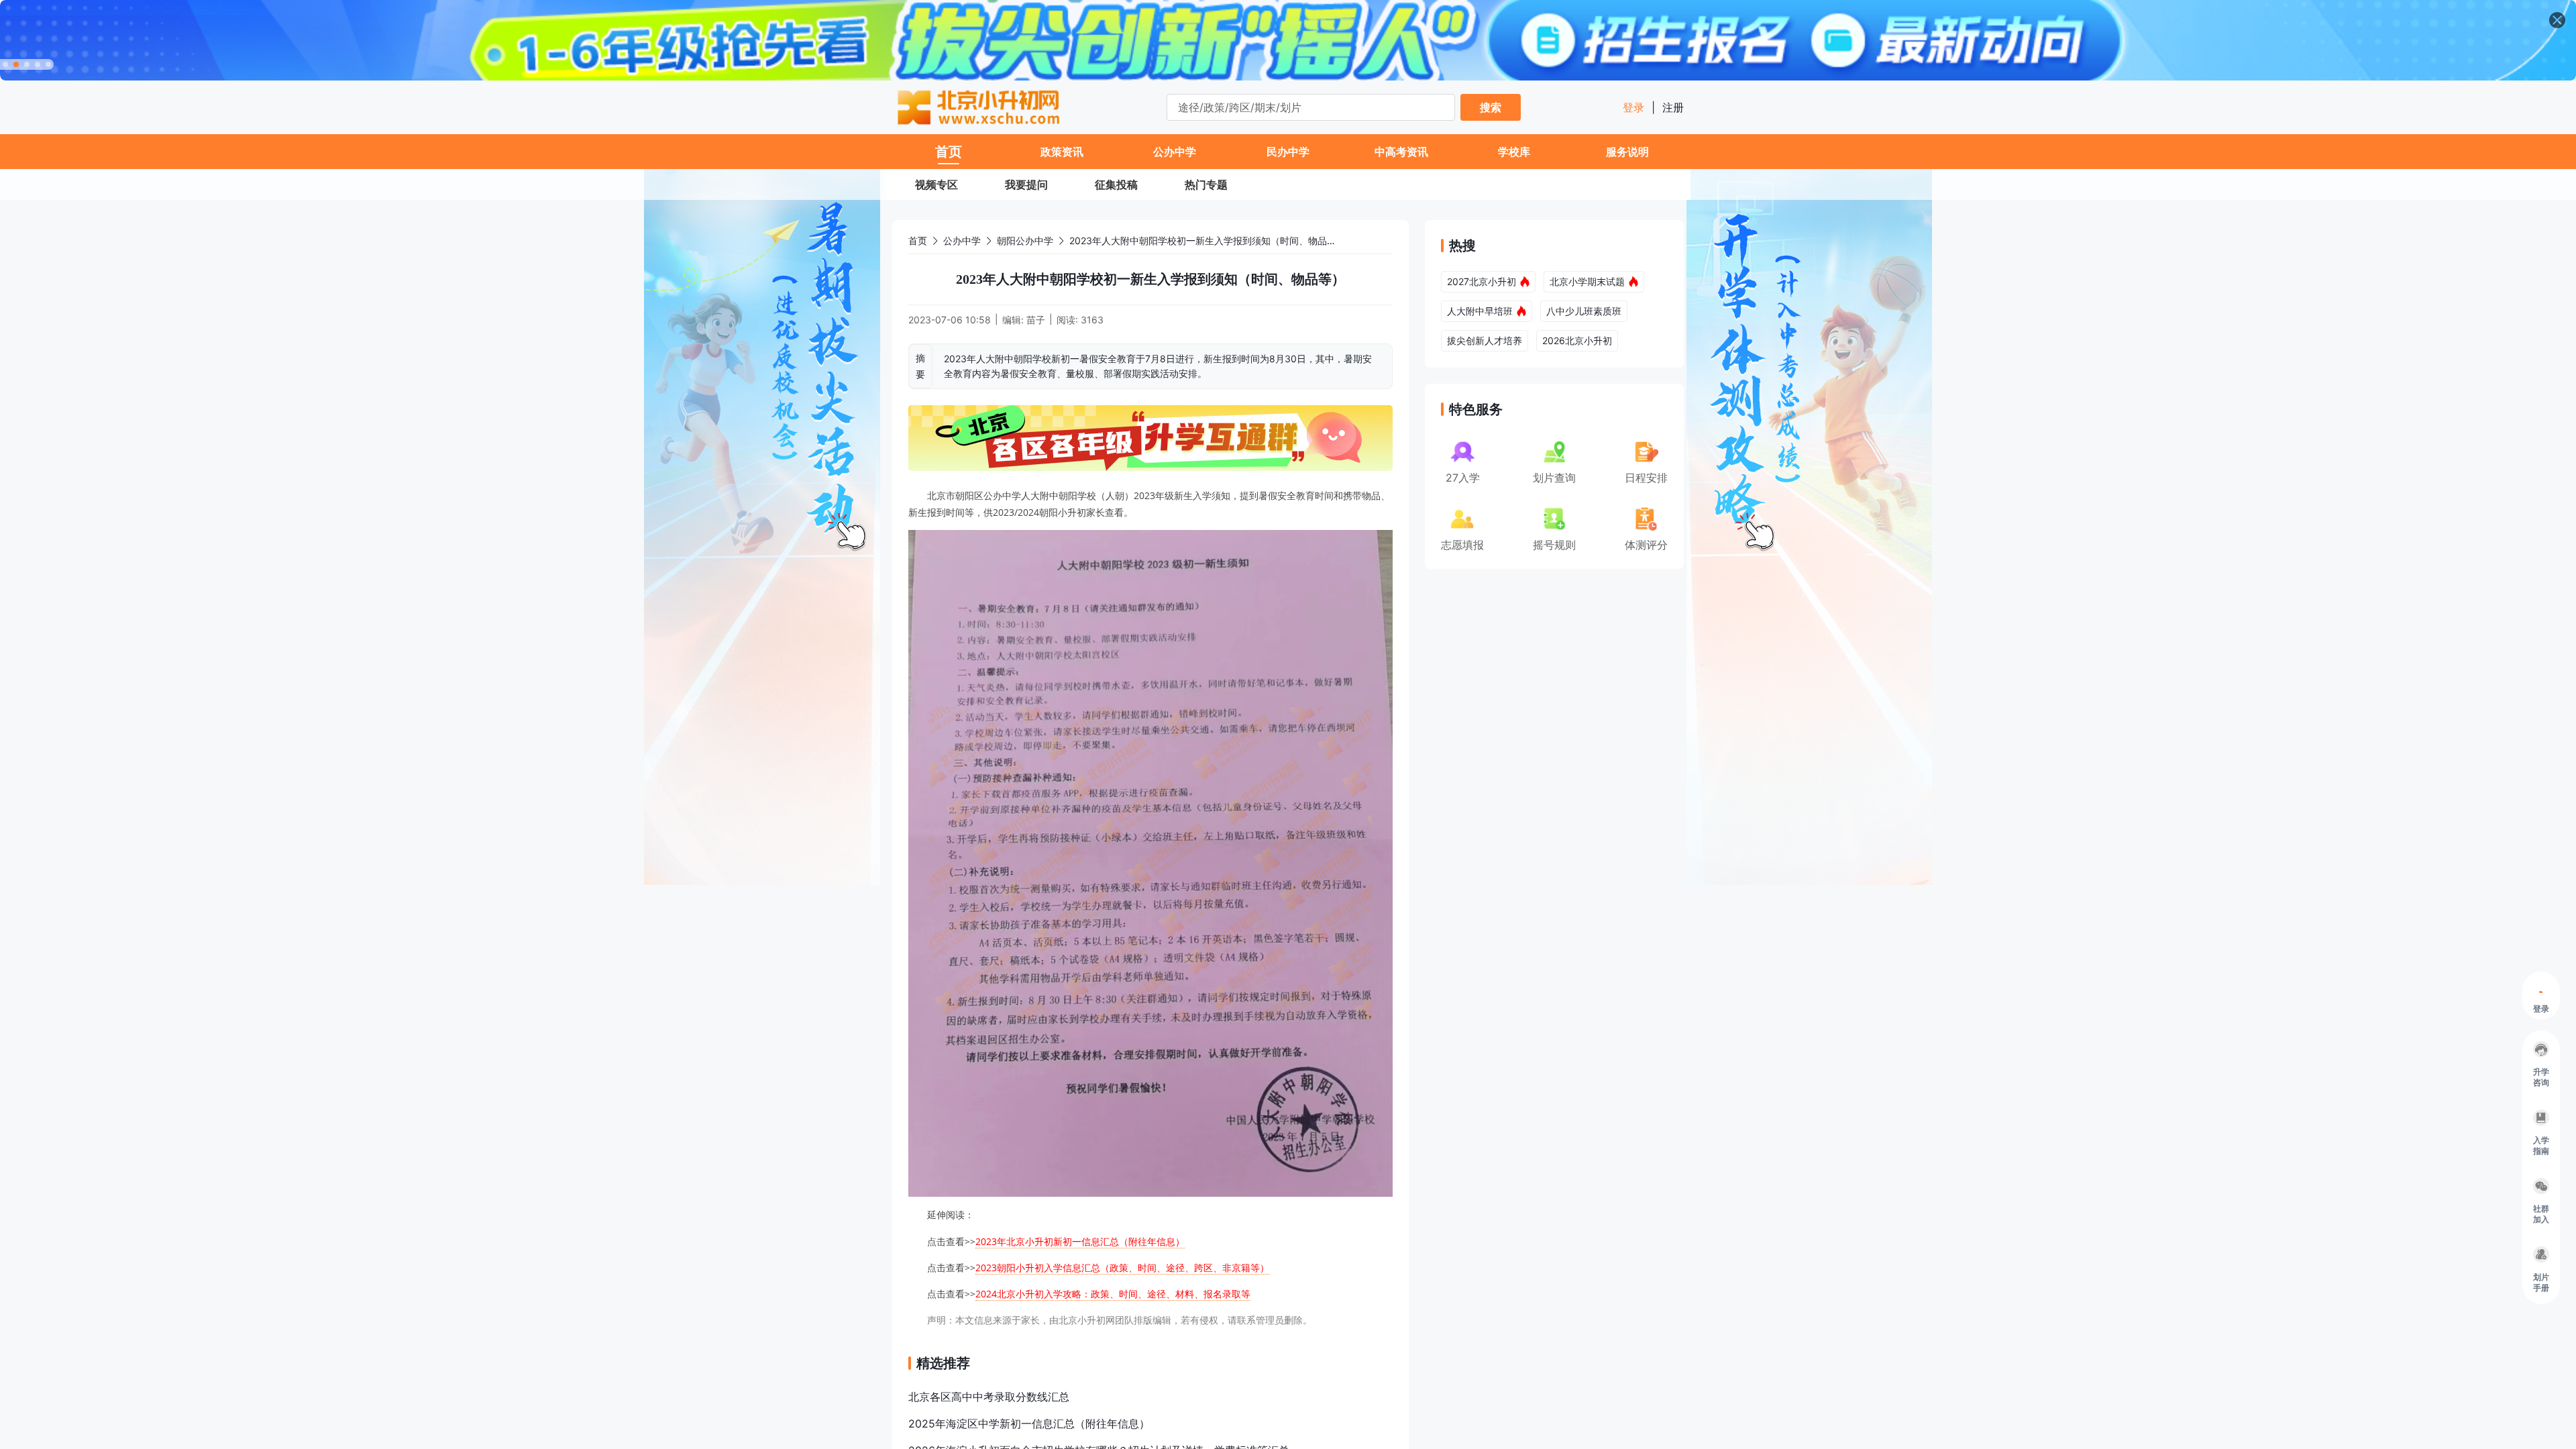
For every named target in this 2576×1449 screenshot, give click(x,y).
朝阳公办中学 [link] (1025, 240)
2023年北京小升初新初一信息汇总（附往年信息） (1080, 1241)
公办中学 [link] (962, 240)
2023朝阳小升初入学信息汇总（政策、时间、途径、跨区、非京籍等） (1122, 1268)
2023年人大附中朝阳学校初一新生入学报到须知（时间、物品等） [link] (1207, 240)
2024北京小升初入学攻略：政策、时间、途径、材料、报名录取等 (1113, 1294)
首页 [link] (918, 240)
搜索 (1491, 107)
